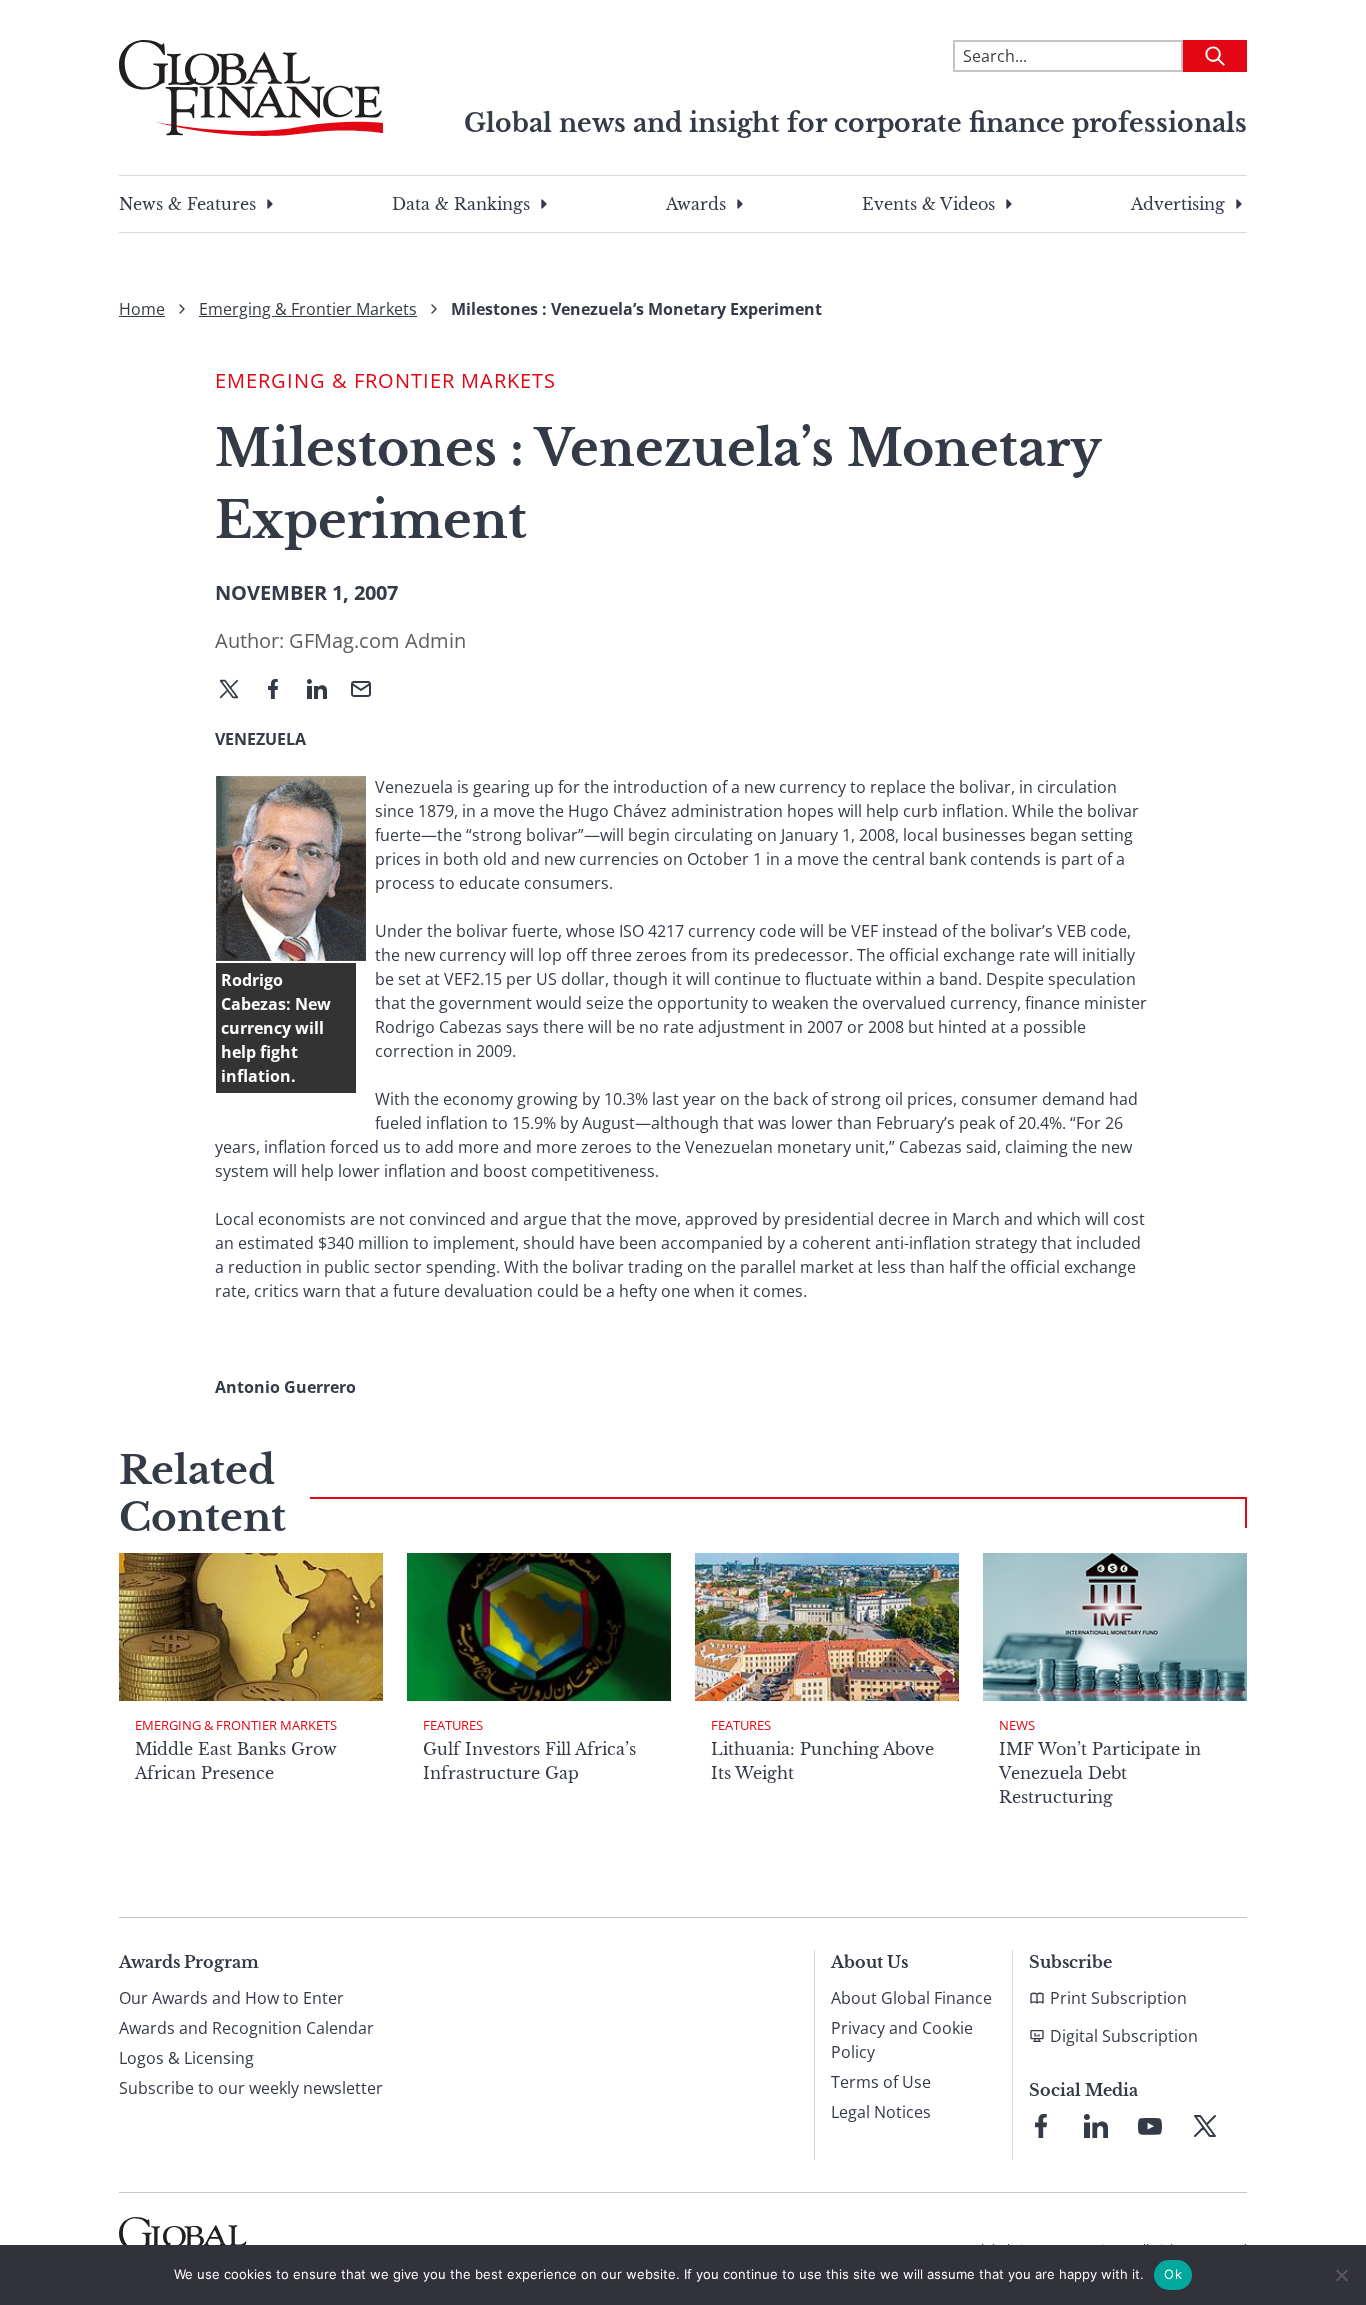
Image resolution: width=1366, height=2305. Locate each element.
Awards (696, 204)
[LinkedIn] (325, 691)
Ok (1173, 2274)
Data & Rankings (461, 204)
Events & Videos (928, 204)
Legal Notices (881, 2112)
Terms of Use (881, 2082)
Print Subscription (1118, 1998)
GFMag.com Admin (377, 640)
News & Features (187, 204)
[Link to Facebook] (1041, 2126)
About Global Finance (911, 1998)
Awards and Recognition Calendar (246, 2028)
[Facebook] (281, 691)
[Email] (369, 691)
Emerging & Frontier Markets (308, 309)
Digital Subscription (1124, 2036)
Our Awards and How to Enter (231, 1998)
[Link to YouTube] (1150, 2126)
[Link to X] (1205, 2126)
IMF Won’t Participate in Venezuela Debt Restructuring (1100, 1773)
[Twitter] (237, 691)
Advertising (1178, 204)
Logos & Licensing (186, 2058)
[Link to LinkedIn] (1096, 2126)
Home (142, 309)
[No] (1341, 2275)
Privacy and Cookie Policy (902, 2040)
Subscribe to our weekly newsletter (251, 2088)
